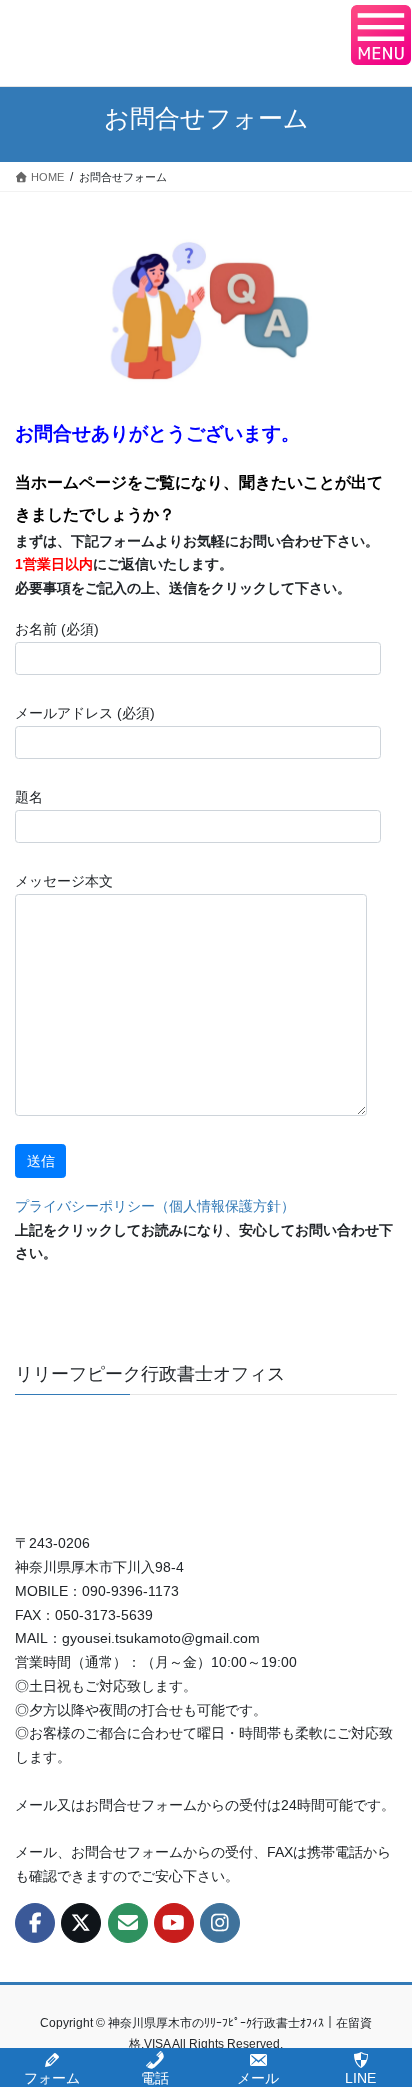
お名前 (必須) (57, 629)
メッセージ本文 (64, 881)
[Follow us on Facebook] (35, 1923)
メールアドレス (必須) (85, 713)
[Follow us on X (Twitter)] (81, 1923)
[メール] (128, 1923)
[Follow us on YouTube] (174, 1923)
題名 (29, 797)
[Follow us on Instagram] (220, 1923)
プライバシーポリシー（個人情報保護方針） (155, 1206)
